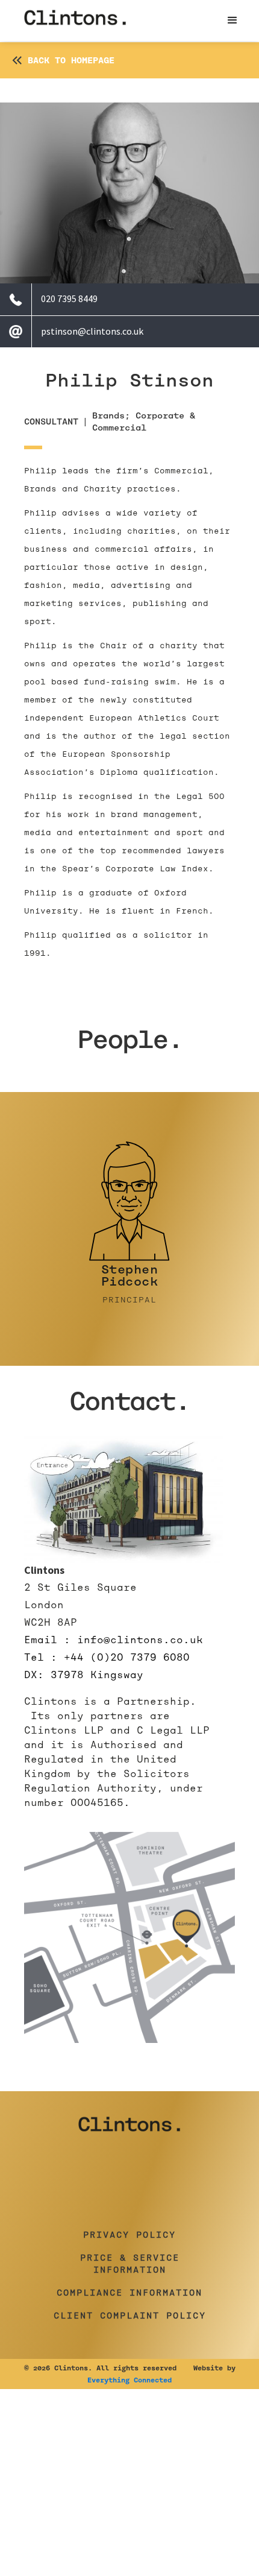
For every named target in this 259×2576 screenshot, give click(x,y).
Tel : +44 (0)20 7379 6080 (107, 1657)
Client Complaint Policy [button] (130, 2316)
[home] (75, 21)
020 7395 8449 (69, 298)
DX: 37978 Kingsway (84, 1675)
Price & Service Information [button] (130, 2264)
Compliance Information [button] (129, 2293)
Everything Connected (129, 2380)
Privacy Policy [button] (129, 2235)
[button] (232, 21)
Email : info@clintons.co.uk (114, 1640)
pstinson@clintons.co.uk (92, 331)
